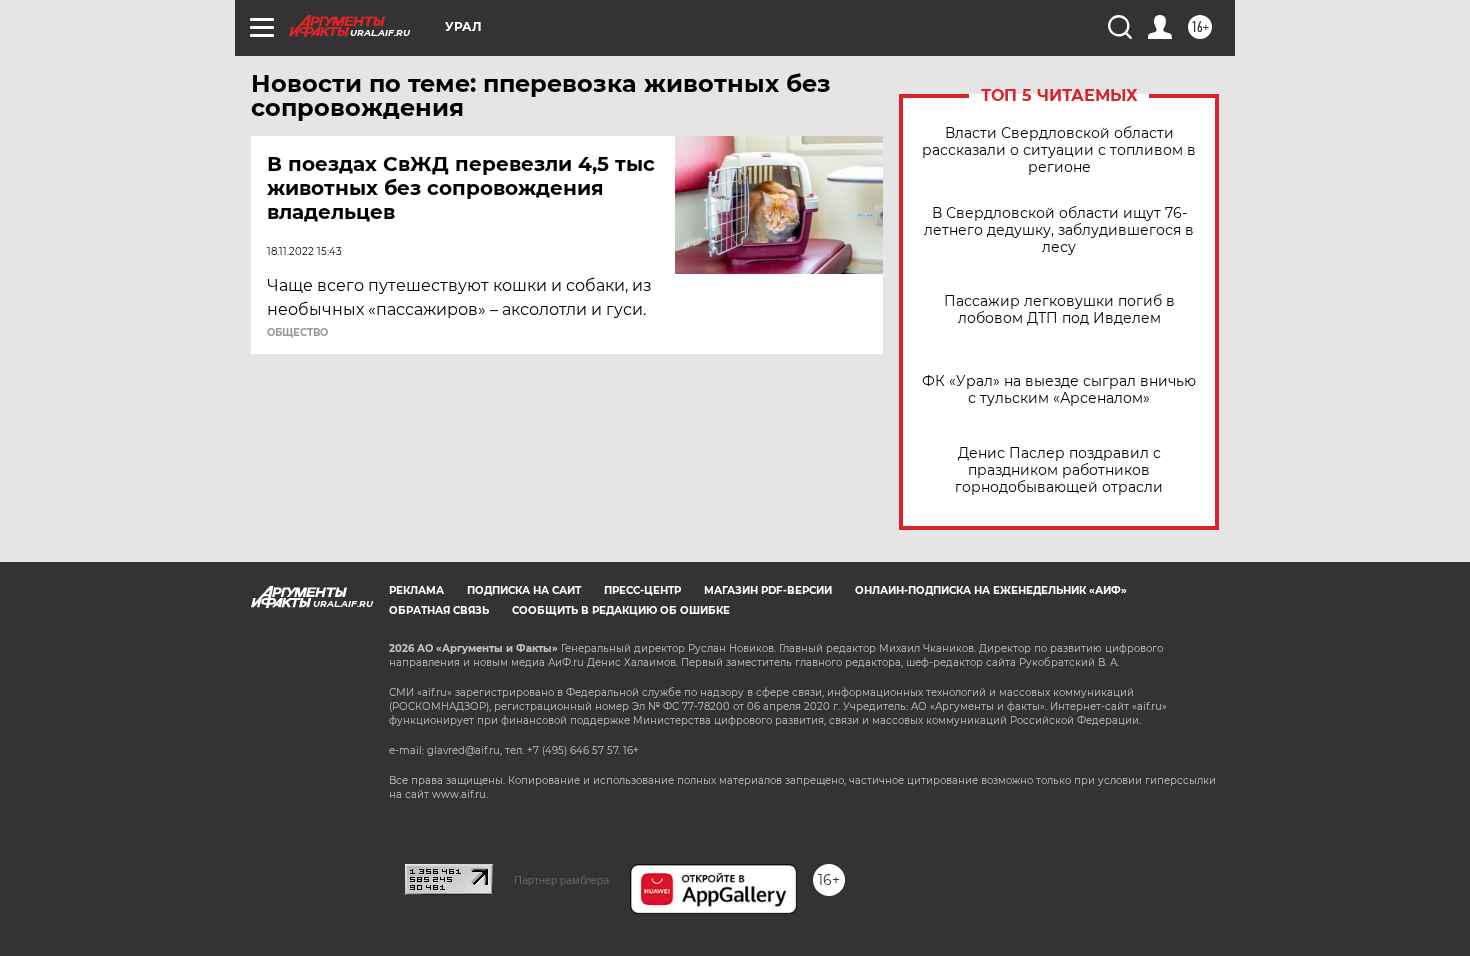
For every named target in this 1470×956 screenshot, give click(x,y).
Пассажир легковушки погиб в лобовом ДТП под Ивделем (1059, 310)
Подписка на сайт (524, 590)
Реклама (416, 590)
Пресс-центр (642, 590)
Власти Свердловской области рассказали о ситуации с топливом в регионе (1059, 150)
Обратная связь (439, 610)
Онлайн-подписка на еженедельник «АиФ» (991, 590)
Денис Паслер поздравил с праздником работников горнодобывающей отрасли (1059, 470)
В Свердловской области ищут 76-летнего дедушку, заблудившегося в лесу (1059, 230)
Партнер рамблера (561, 880)
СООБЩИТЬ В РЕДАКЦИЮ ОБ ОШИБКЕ (621, 610)
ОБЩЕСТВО (297, 333)
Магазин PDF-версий (768, 590)
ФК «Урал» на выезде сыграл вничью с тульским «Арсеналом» (1059, 390)
